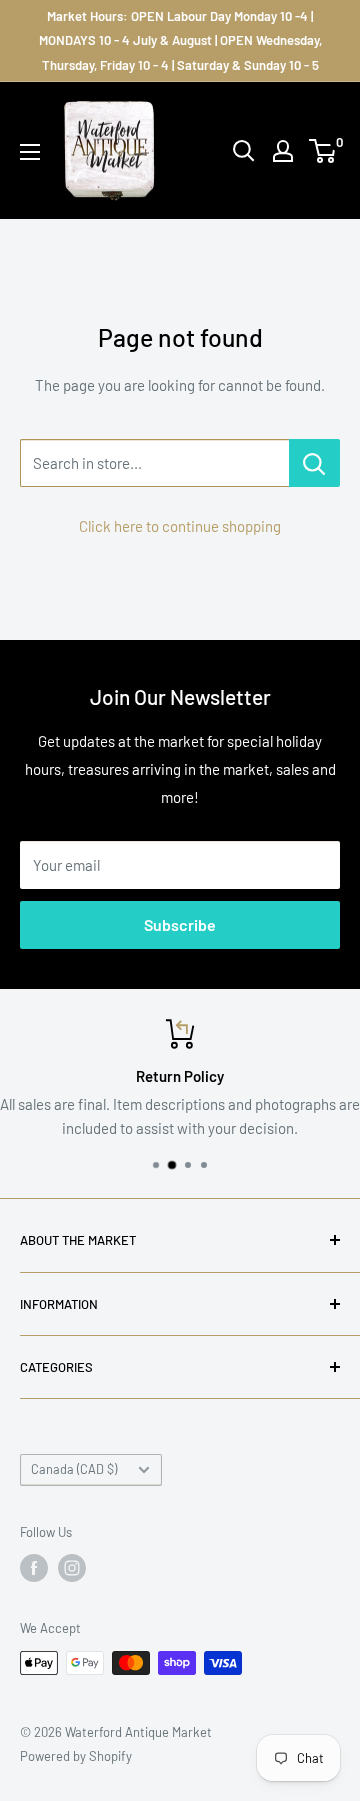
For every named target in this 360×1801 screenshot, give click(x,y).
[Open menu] (30, 152)
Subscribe (180, 924)
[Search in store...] (314, 463)
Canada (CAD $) (74, 1469)
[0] (323, 151)
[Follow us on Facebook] (34, 1568)
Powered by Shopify (76, 1756)
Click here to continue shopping (180, 526)
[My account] (283, 151)
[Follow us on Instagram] (72, 1568)
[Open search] (244, 151)
